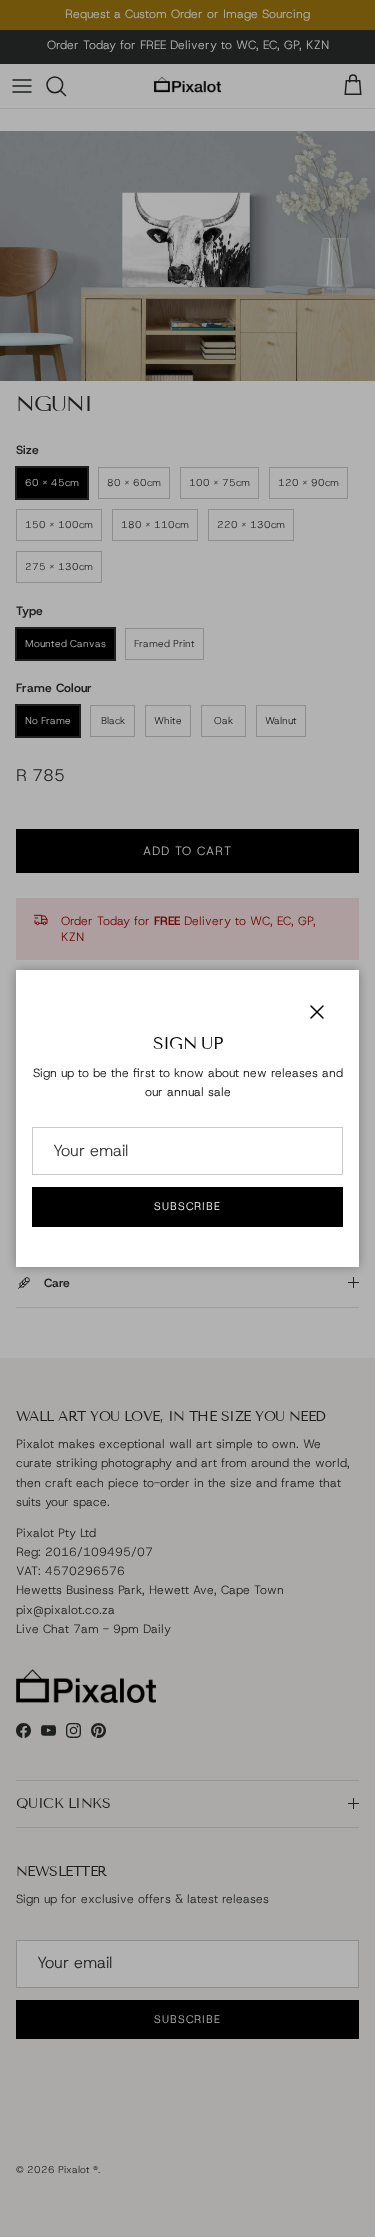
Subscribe (187, 1206)
